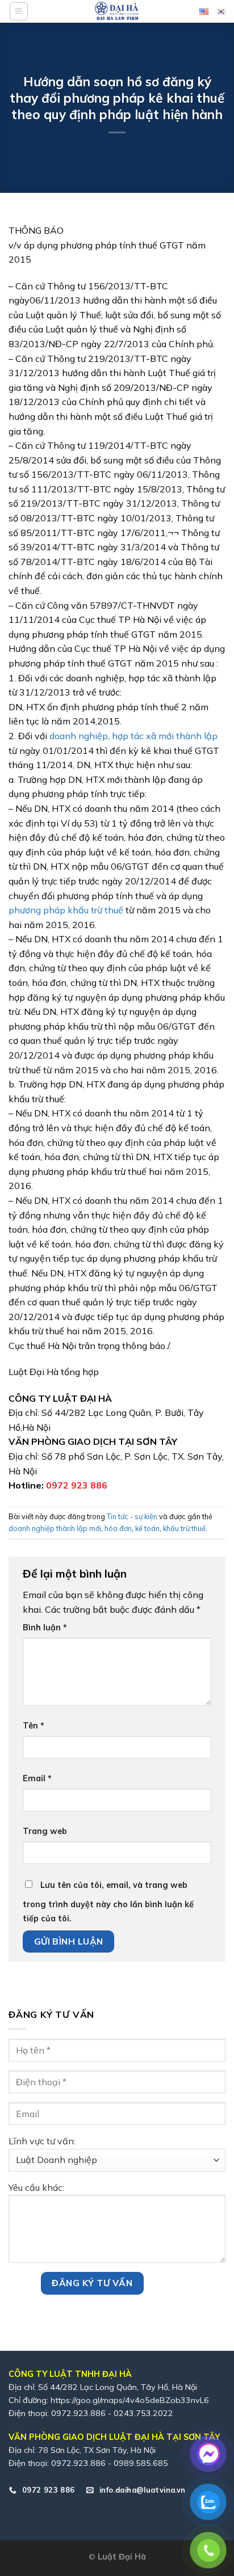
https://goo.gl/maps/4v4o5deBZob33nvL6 (130, 2400)
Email (37, 1778)
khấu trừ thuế (184, 1528)
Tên (34, 1726)
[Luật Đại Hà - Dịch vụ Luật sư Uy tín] (117, 11)
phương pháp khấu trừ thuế (67, 910)
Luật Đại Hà (122, 2557)
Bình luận (45, 1628)
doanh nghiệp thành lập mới (55, 1528)
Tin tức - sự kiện (132, 1516)
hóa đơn (118, 1528)
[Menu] (19, 11)
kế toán (147, 1528)
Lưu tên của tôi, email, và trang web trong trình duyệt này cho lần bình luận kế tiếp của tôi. (108, 1902)
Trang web (45, 1831)
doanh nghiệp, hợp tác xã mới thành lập (132, 736)
